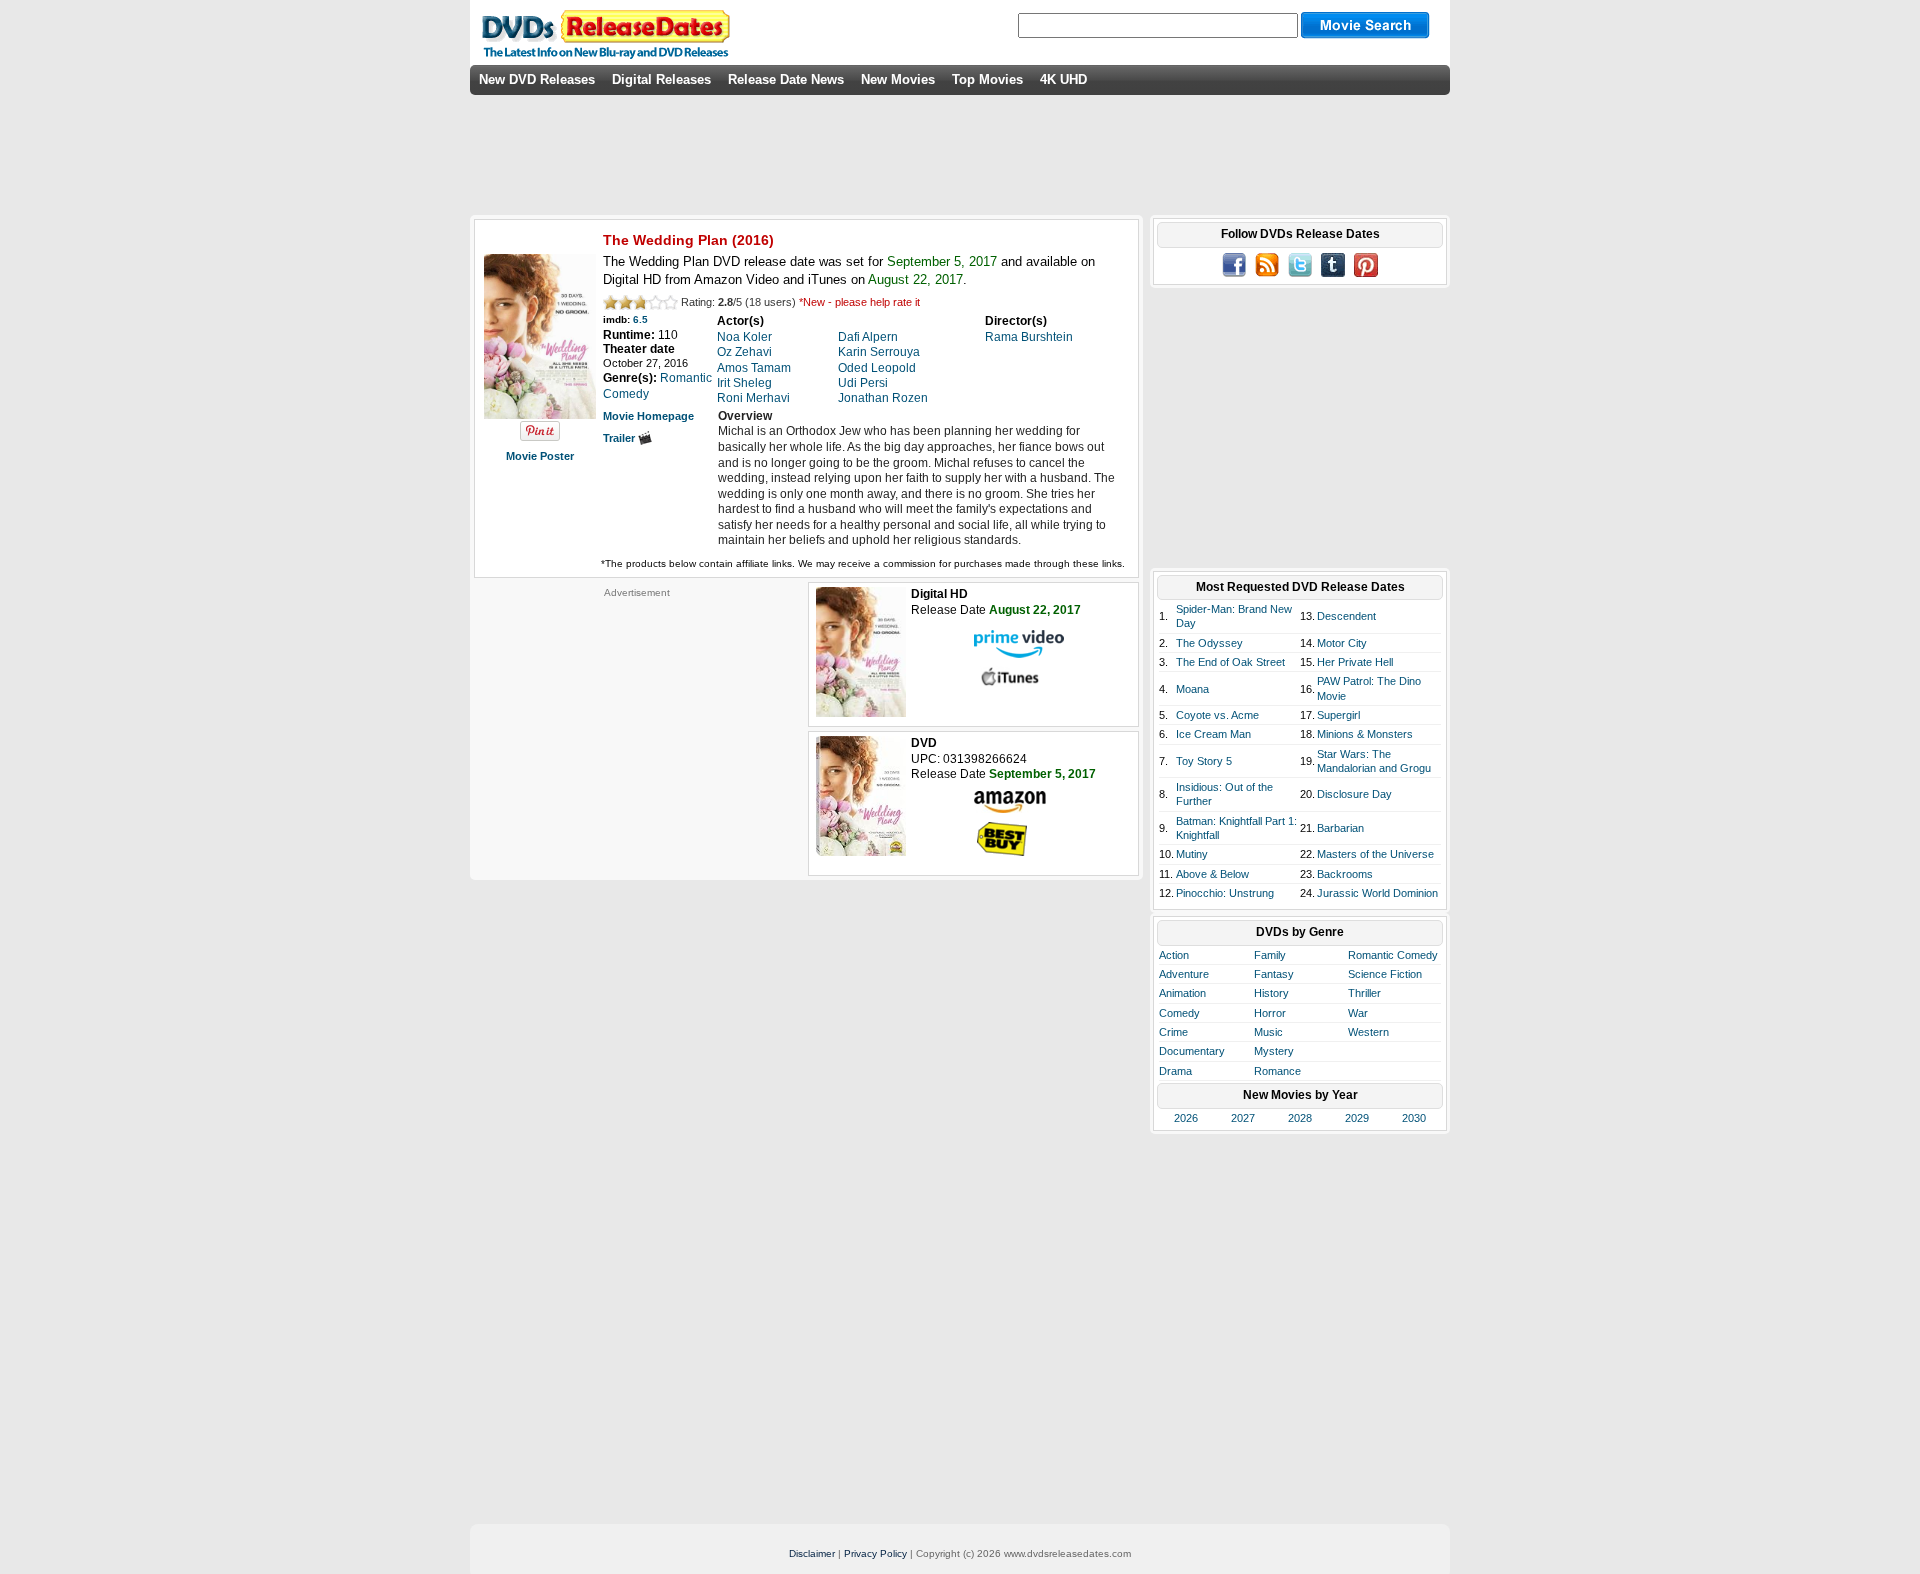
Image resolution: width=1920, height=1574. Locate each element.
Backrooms (1345, 874)
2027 (1243, 1118)
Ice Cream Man (1213, 734)
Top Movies (987, 79)
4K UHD (1063, 79)
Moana (1192, 689)
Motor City (1342, 643)
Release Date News (786, 79)
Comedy (1179, 1013)
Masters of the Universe (1375, 854)
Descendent (1346, 616)
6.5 (640, 319)
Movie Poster (540, 456)
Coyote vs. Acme (1217, 715)
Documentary (1192, 1051)
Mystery (1274, 1051)
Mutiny (1192, 854)
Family (1270, 955)
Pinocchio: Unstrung (1225, 893)
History (1271, 993)
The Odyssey (1209, 643)
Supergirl (1338, 715)
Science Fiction (1385, 974)
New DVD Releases (537, 79)
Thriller (1364, 993)
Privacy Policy (875, 1553)
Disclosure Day (1354, 794)
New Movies (898, 79)
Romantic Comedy (1393, 955)
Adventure (1184, 974)
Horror (1270, 1013)
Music (1268, 1032)
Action (1174, 955)
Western (1368, 1032)
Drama (1175, 1071)
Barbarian (1340, 828)
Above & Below (1212, 874)
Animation (1182, 993)
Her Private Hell (1355, 662)
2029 (1357, 1118)
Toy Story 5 (1204, 761)
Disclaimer (812, 1553)
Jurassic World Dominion (1377, 893)
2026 (1186, 1118)
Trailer (620, 438)
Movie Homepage (648, 416)
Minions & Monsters (1365, 734)
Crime (1173, 1032)
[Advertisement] (637, 724)
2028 (1300, 1118)
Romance (1277, 1071)
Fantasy (1274, 974)
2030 (1414, 1118)
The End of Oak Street (1230, 662)
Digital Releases (661, 79)
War (1358, 1013)
